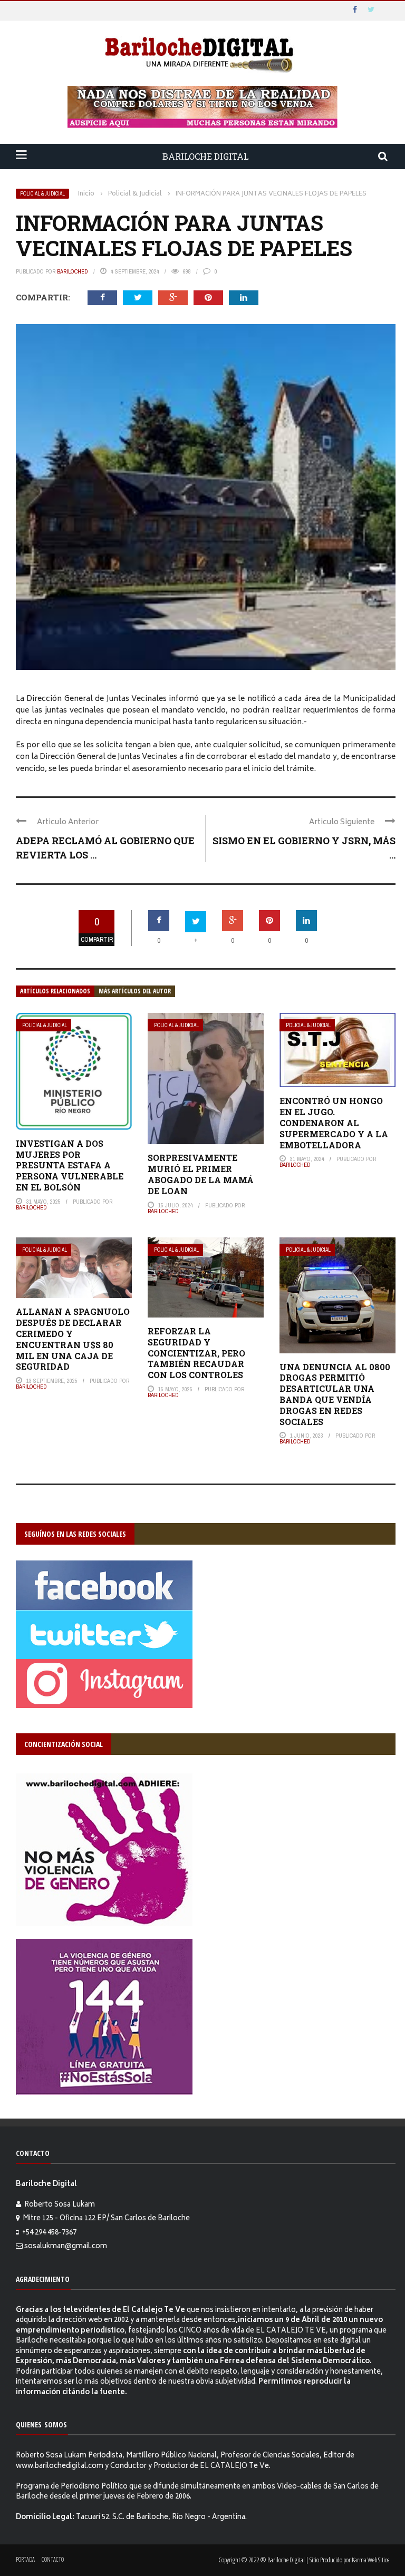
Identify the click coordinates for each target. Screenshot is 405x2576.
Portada (25, 2559)
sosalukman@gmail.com (66, 2247)
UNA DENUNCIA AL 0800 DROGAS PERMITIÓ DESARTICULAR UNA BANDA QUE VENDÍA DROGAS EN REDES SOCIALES (335, 1394)
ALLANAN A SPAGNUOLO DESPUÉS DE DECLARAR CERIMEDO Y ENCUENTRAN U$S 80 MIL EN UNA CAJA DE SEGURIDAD (73, 1339)
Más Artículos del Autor (135, 991)
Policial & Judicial (42, 194)
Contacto (53, 2559)
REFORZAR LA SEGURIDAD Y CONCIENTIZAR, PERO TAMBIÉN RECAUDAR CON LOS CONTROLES (196, 1353)
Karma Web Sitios (370, 2560)
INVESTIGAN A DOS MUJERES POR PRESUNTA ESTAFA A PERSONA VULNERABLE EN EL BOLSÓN (70, 1165)
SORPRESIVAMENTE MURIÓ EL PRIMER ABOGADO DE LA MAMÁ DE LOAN (201, 1174)
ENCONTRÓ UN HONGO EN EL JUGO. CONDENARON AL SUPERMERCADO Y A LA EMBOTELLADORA (334, 1123)
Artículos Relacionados (55, 991)
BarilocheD (73, 271)
